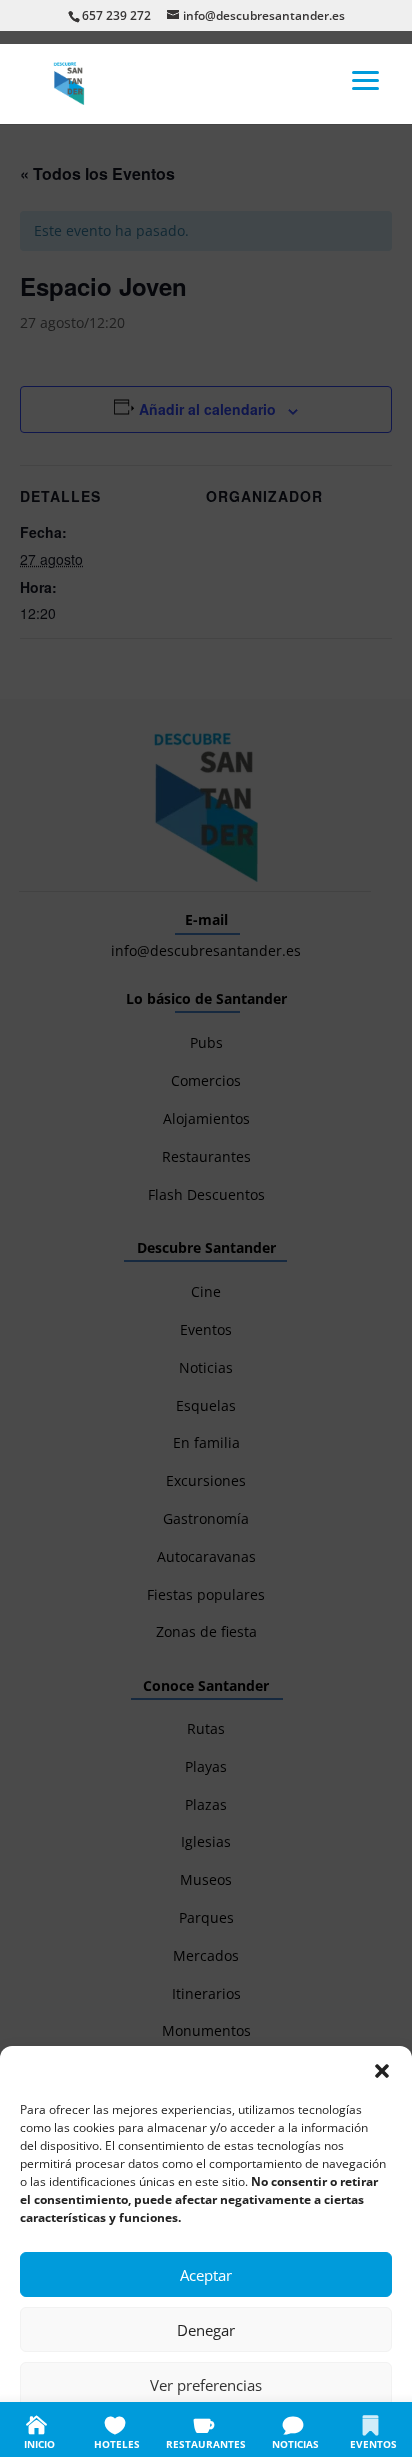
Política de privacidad (227, 2429)
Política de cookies (107, 2429)
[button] (382, 2071)
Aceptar (206, 2275)
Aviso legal (326, 2429)
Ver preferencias (206, 2385)
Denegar (206, 2330)
